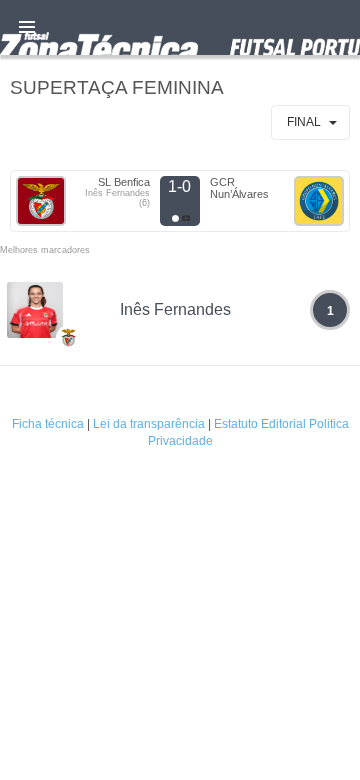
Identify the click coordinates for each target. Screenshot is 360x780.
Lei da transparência (149, 424)
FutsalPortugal (180, 27)
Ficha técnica (48, 424)
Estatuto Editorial (260, 424)
